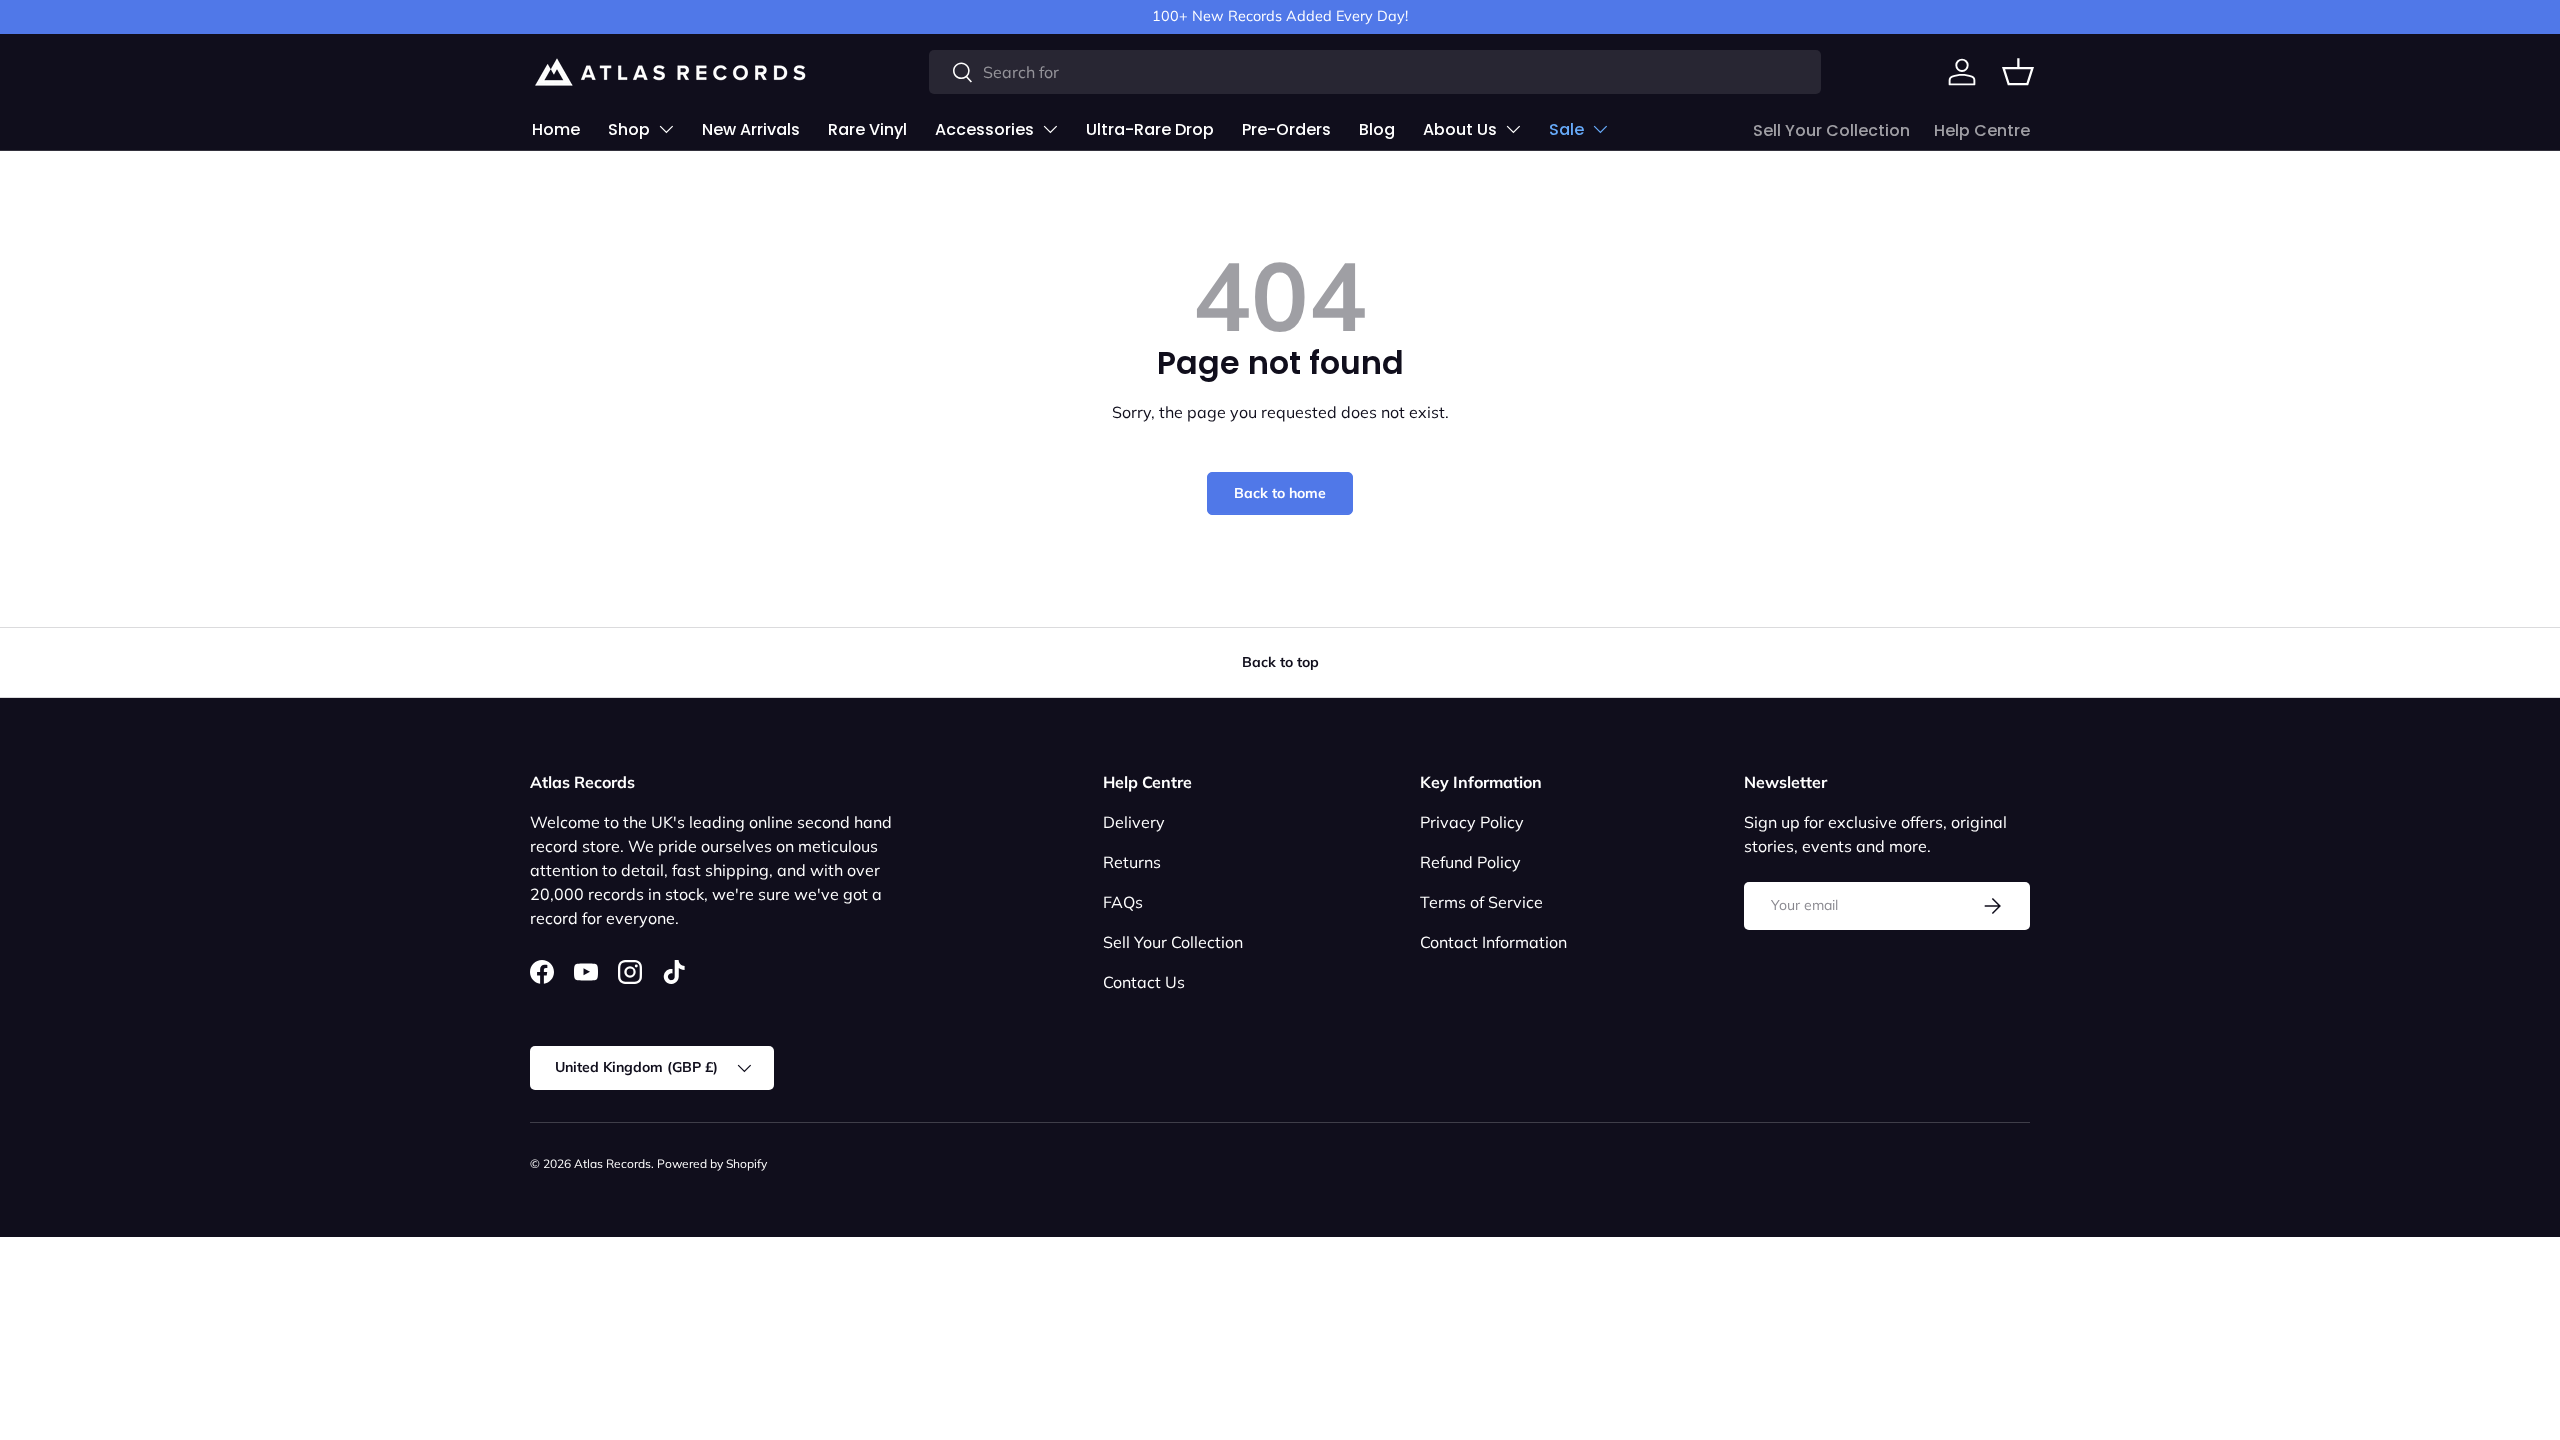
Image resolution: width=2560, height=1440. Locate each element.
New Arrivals (751, 129)
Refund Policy (1470, 862)
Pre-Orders (1286, 129)
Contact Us (1144, 982)
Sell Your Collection (1831, 130)
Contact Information (1493, 942)
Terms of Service (1481, 902)
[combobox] (1375, 72)
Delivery (1134, 822)
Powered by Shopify (712, 1163)
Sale (1566, 129)
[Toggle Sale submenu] (1600, 129)
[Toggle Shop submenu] (666, 129)
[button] (2018, 72)
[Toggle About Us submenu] (1513, 129)
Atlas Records (612, 1163)
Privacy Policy (1472, 822)
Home (556, 129)
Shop (629, 129)
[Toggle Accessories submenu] (1050, 129)
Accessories (984, 129)
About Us (1460, 129)
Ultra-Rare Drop (1150, 129)
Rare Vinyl (867, 129)
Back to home (1280, 493)
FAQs (1123, 902)
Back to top (1280, 662)
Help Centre (1982, 130)
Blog (1377, 129)
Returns (1132, 862)
